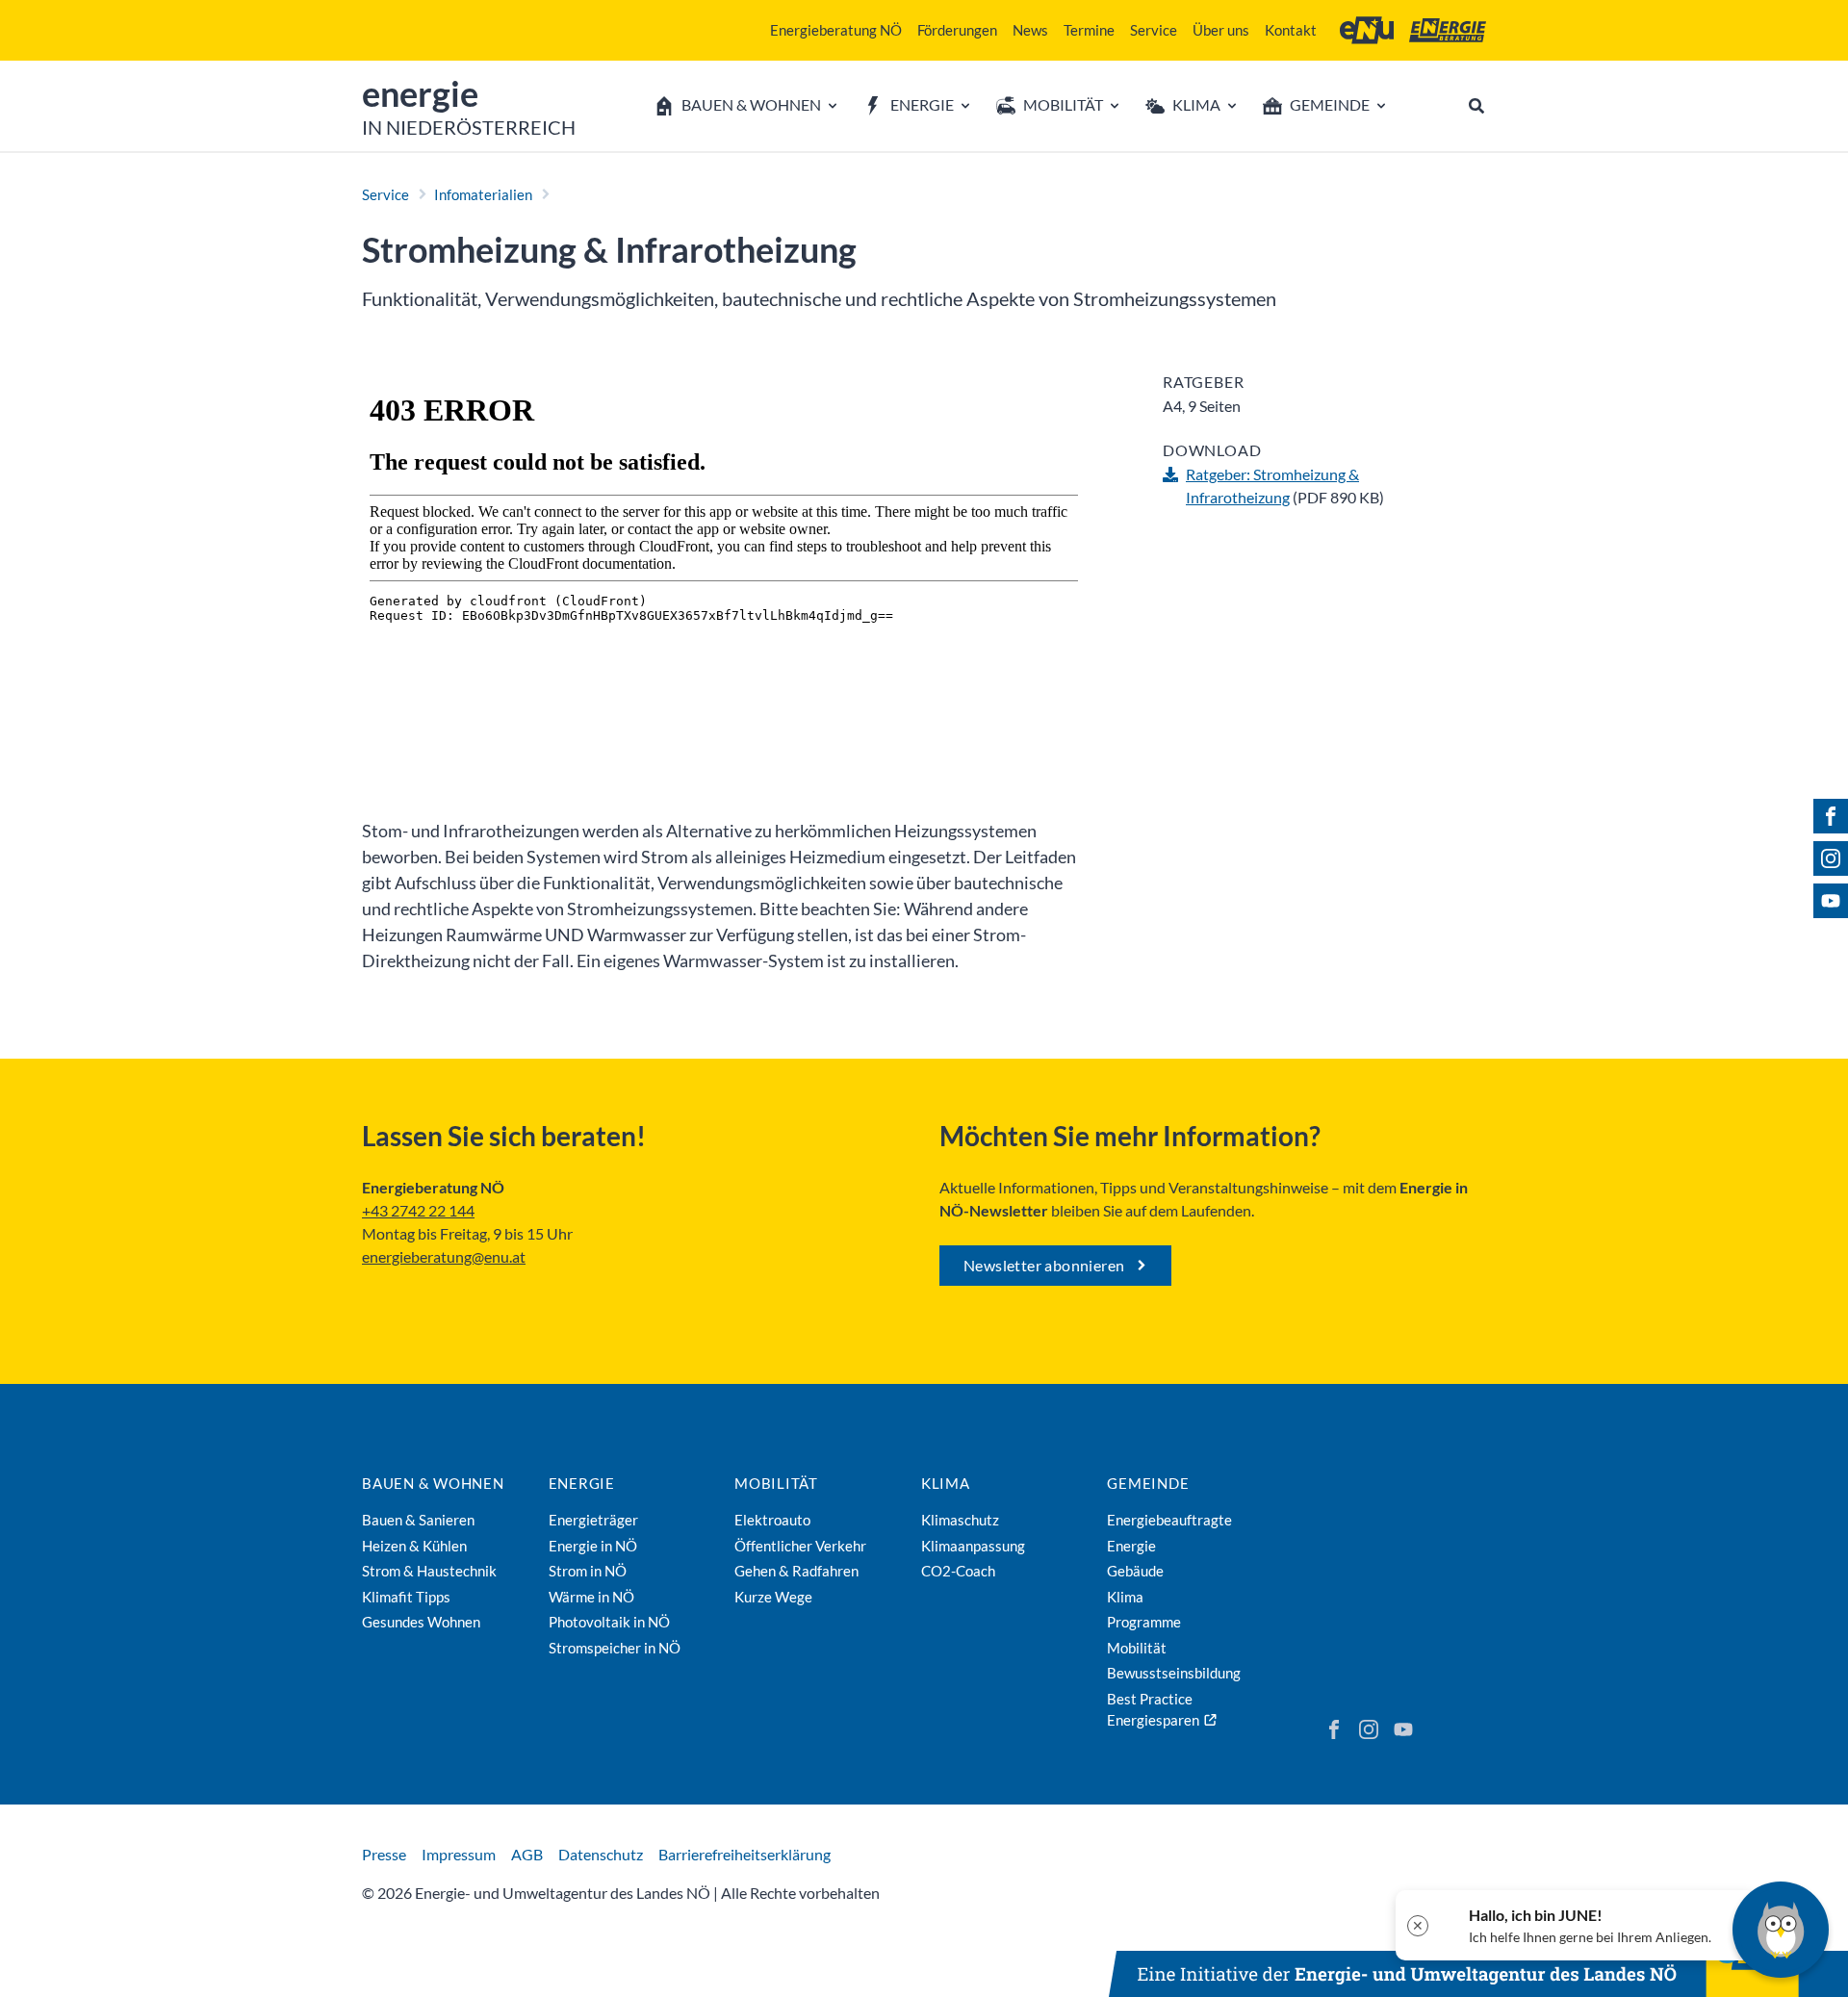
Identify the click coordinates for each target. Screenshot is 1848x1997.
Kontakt (1291, 30)
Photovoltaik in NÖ (609, 1622)
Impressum (459, 1854)
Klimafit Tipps (406, 1597)
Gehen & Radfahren (796, 1571)
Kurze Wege (773, 1597)
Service (1154, 30)
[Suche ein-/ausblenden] (1476, 106)
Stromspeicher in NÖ (615, 1648)
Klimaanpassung (973, 1546)
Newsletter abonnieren (1044, 1265)
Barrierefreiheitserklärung (744, 1854)
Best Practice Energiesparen (1153, 1710)
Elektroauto (772, 1520)
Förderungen (957, 30)
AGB (527, 1854)
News (1030, 30)
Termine (1089, 30)
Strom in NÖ (588, 1571)
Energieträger (593, 1520)
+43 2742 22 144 (418, 1210)
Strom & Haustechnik (429, 1571)
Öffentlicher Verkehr (800, 1546)
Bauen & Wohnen (433, 1483)
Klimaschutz (960, 1520)
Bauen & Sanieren (418, 1520)
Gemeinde (1148, 1483)
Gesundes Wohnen (421, 1622)
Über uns (1221, 30)
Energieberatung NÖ (836, 30)
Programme (1144, 1622)
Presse (384, 1854)
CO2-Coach (958, 1571)
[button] (1576, 1925)
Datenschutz (601, 1854)
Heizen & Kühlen (414, 1546)
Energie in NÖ (593, 1546)
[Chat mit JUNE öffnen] (1781, 1930)
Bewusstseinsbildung (1174, 1673)
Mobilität (776, 1483)
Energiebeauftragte (1169, 1520)
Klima (946, 1483)
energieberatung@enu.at (444, 1256)
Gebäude (1135, 1571)
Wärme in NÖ (591, 1597)
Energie (582, 1483)
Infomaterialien (483, 194)
